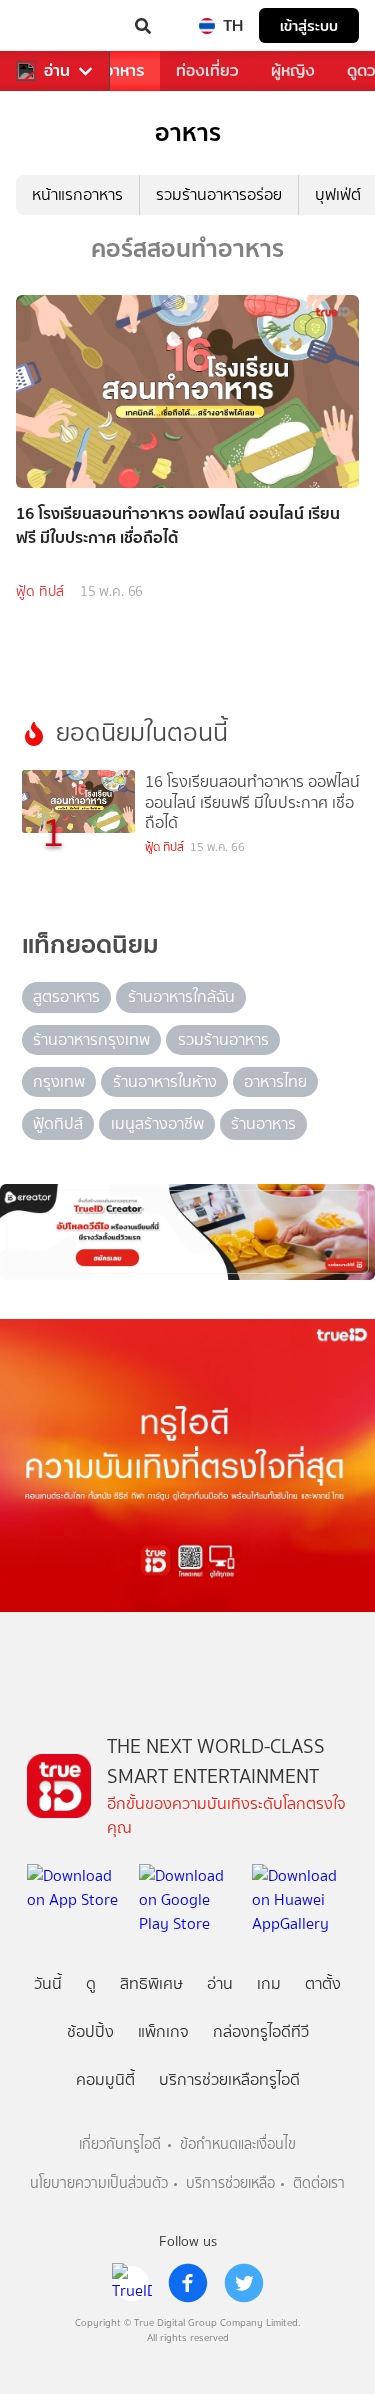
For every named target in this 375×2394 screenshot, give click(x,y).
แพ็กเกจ (163, 2031)
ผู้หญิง (293, 70)
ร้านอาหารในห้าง (165, 1081)
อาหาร (124, 70)
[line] (132, 2283)
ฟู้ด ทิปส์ (40, 591)
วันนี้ (48, 1983)
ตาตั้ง (323, 1983)
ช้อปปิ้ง (90, 2031)
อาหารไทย (275, 1081)
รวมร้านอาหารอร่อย (219, 194)
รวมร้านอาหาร (223, 1039)
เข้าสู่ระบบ (309, 25)
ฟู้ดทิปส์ (58, 1123)
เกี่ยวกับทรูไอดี (120, 2144)
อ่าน (57, 71)
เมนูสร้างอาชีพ (157, 1123)
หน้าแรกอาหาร (77, 194)
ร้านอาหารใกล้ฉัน (181, 996)
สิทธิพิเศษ (151, 1983)
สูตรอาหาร (66, 996)
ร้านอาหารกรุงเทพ (91, 1039)
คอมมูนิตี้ (105, 2079)
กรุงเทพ (59, 1081)
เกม (269, 1983)
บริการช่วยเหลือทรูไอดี (229, 2079)
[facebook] (188, 2283)
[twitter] (244, 2283)
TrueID (56, 26)
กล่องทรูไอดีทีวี (261, 2031)
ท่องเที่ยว (207, 70)
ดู (91, 1983)
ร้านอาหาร (263, 1123)
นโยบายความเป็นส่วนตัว (99, 2183)
